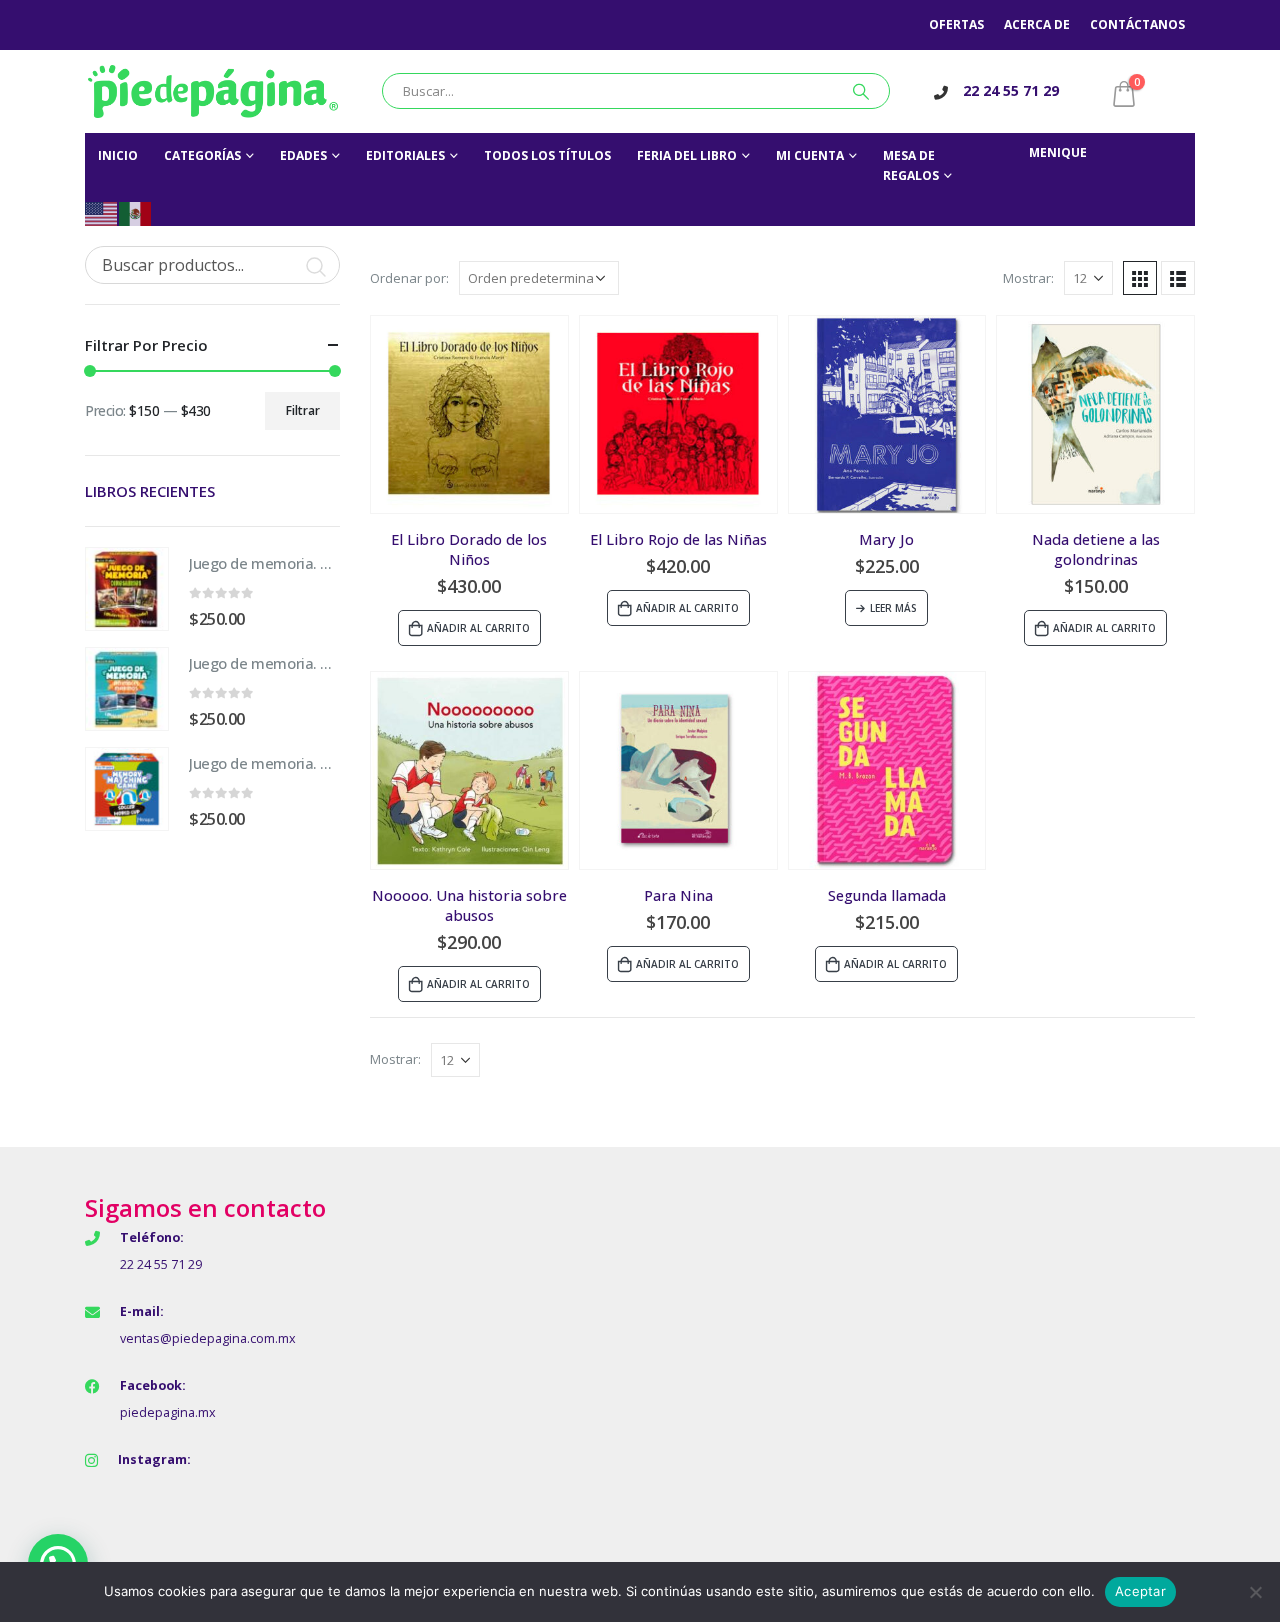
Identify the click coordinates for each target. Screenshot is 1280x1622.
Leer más (893, 608)
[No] (1255, 1592)
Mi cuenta (810, 155)
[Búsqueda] (861, 91)
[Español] (136, 212)
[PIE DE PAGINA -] (213, 91)
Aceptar (1140, 1591)
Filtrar (303, 410)
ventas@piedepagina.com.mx (208, 1338)
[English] (102, 212)
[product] (469, 414)
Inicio (118, 155)
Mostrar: (1028, 278)
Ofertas (956, 24)
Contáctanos (1137, 24)
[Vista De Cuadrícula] (1140, 278)
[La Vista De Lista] (1178, 278)
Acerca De (1037, 24)
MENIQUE (1058, 152)
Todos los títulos (547, 155)
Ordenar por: (409, 278)
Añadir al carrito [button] (478, 628)
